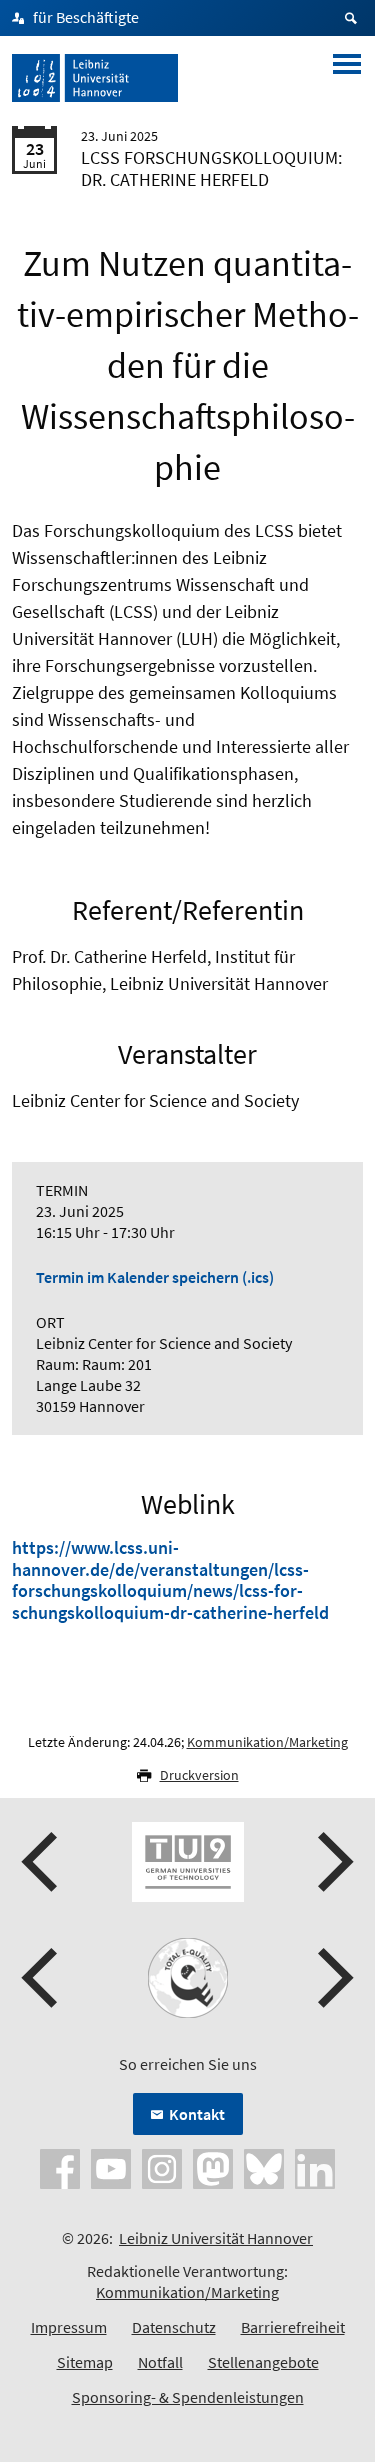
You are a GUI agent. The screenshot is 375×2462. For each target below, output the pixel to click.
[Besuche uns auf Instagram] (162, 2167)
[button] (42, 1862)
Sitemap (85, 2362)
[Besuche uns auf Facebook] (60, 2167)
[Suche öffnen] (354, 18)
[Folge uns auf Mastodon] (213, 2167)
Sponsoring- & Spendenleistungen (188, 2397)
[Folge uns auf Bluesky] (264, 2167)
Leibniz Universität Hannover (216, 2238)
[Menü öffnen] (347, 78)
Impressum (69, 2327)
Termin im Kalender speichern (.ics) (155, 1277)
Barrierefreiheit (293, 2327)
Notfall (160, 2362)
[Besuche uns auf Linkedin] (315, 2167)
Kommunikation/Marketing (267, 1742)
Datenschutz (174, 2327)
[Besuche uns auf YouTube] (111, 2167)
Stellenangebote (263, 2362)
